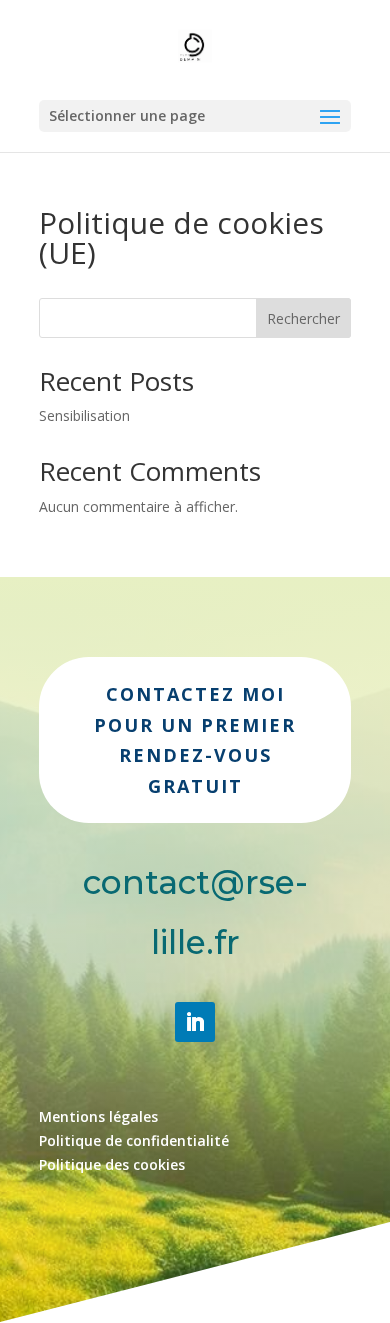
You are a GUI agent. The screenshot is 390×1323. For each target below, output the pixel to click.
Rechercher (303, 318)
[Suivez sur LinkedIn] (195, 1022)
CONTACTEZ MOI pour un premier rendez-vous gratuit (195, 740)
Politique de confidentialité (134, 1140)
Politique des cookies (112, 1164)
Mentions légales (98, 1116)
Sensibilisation (84, 415)
